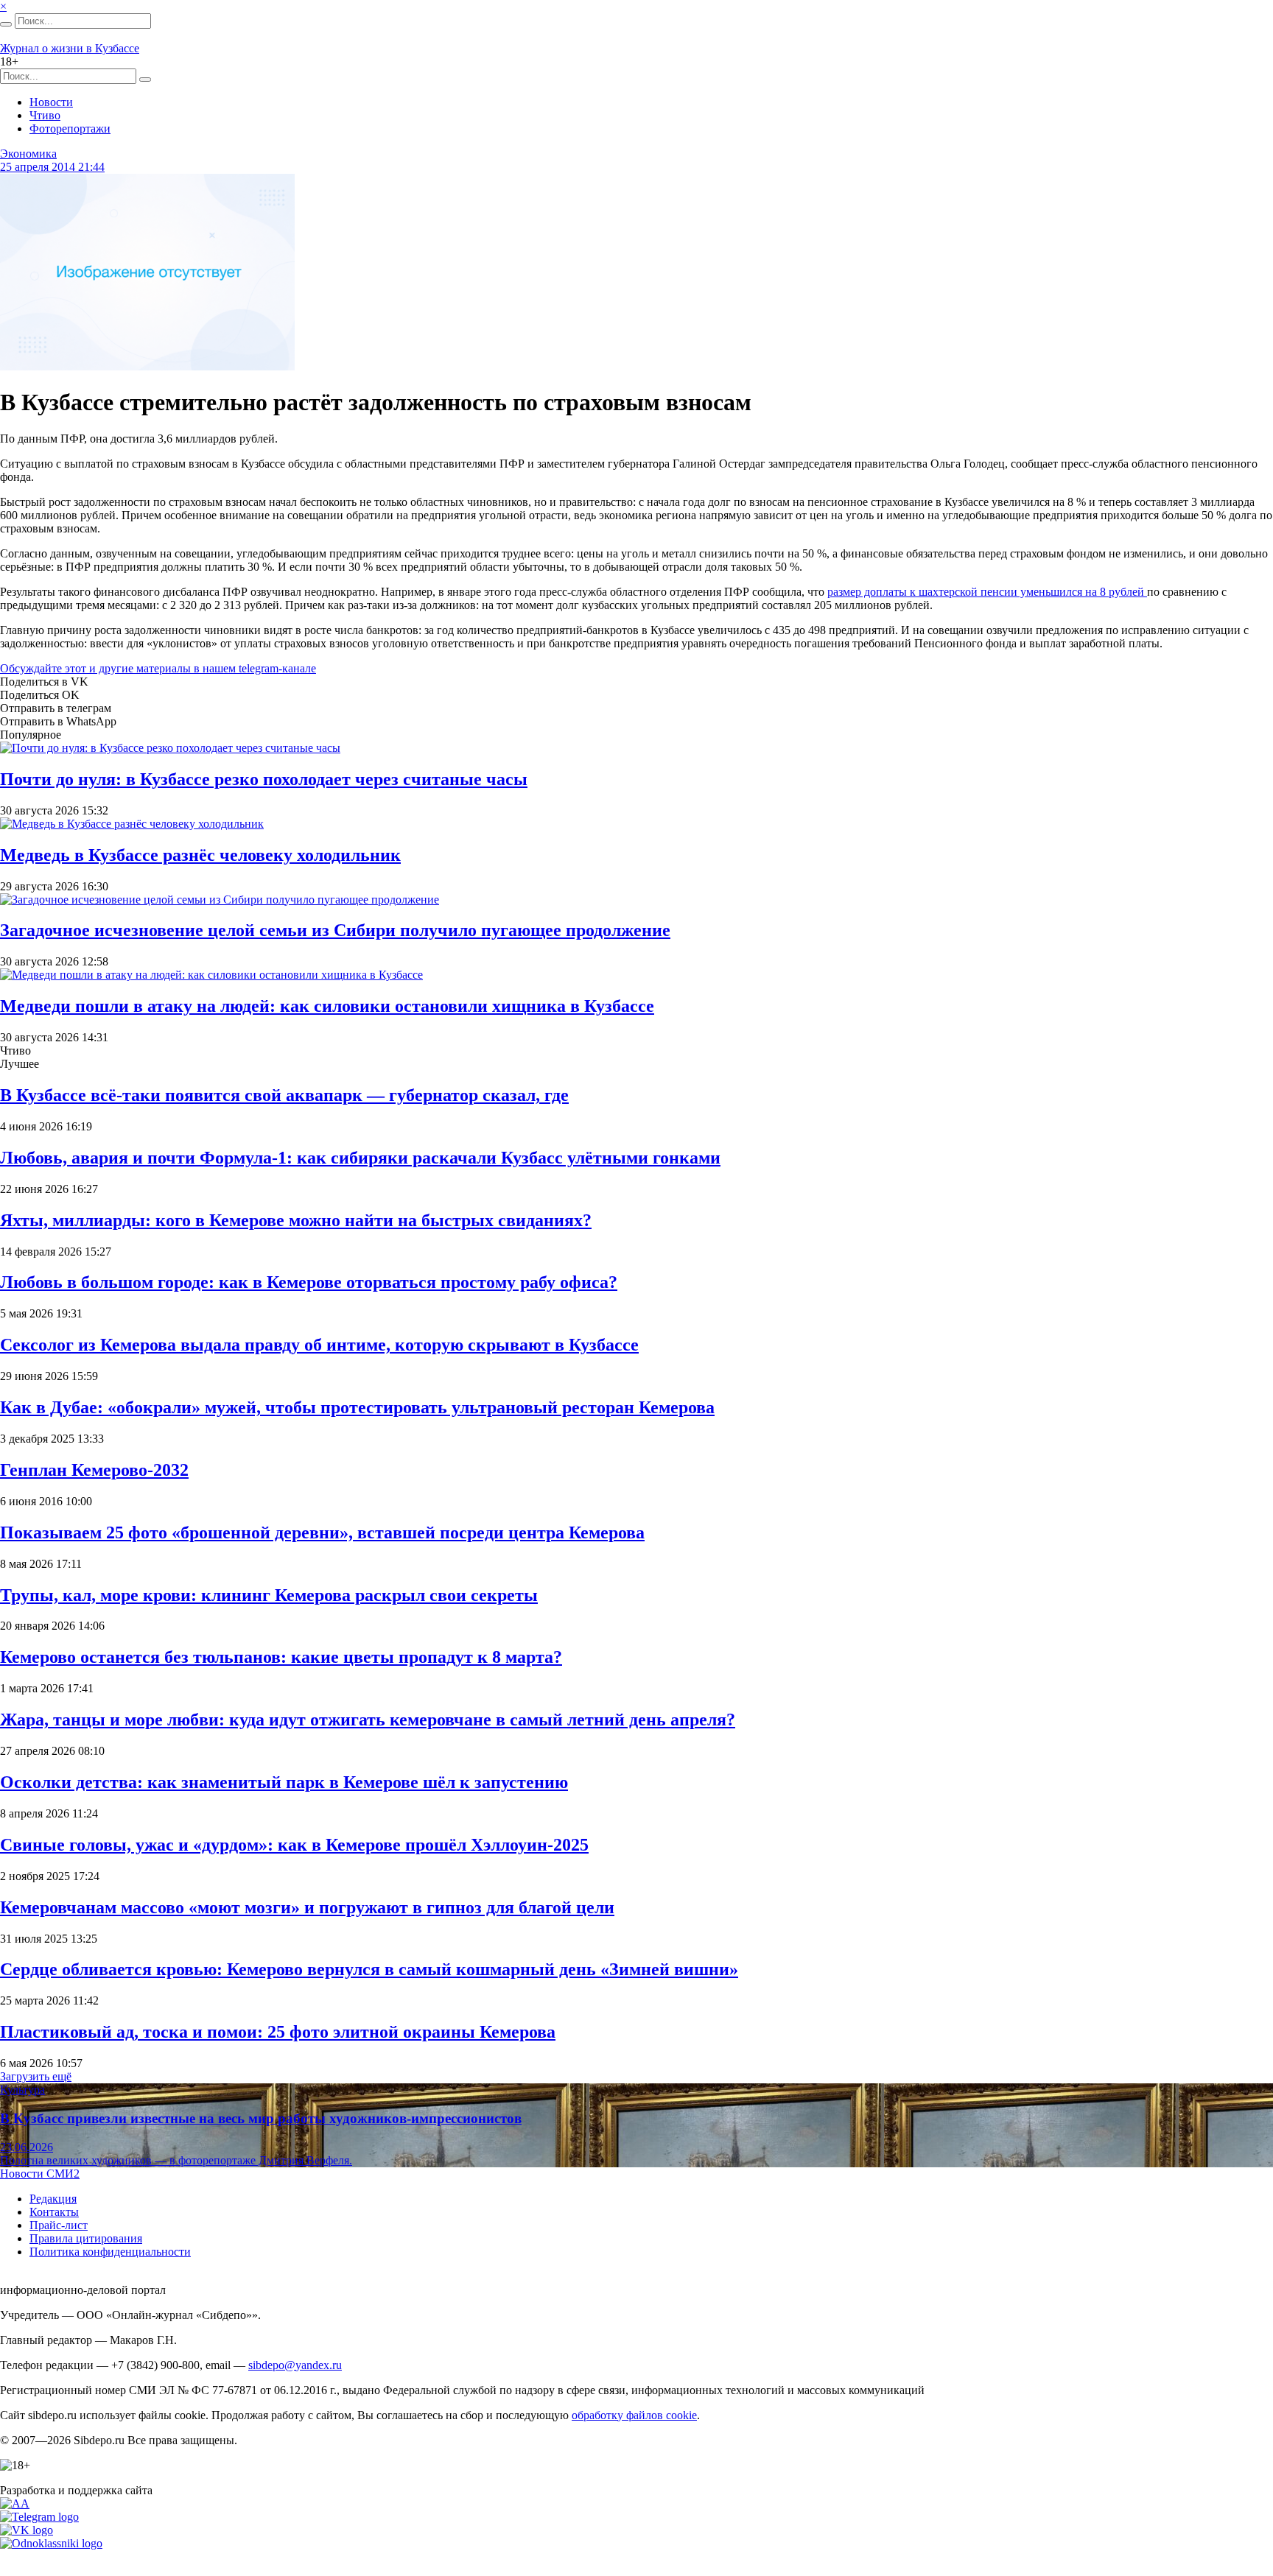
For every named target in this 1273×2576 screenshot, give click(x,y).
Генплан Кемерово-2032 (94, 1470)
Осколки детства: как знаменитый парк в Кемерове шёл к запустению (284, 1782)
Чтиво (45, 115)
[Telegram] (39, 2517)
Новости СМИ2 (40, 2174)
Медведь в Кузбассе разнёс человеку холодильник (200, 855)
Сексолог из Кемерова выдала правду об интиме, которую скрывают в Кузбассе (319, 1345)
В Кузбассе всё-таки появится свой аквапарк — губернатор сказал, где (284, 1095)
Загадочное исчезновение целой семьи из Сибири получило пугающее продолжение (335, 930)
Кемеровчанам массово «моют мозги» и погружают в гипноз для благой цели (307, 1907)
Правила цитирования (86, 2238)
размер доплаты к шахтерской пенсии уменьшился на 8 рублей (987, 592)
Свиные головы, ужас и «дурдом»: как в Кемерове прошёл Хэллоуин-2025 (294, 1845)
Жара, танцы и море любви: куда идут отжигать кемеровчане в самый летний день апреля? (368, 1720)
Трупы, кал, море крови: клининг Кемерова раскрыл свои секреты (269, 1595)
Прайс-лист (59, 2225)
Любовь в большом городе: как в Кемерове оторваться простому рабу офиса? (309, 1282)
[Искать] (6, 24)
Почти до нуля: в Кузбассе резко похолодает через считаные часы (264, 779)
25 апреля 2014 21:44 (52, 167)
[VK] (27, 2530)
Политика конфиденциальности (110, 2252)
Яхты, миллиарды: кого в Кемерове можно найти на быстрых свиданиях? (296, 1220)
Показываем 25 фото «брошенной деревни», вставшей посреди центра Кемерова (322, 1532)
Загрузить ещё (36, 2076)
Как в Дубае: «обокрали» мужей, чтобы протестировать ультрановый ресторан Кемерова (357, 1407)
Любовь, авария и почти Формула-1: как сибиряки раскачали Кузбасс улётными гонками (360, 1158)
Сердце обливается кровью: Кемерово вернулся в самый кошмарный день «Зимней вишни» (369, 1969)
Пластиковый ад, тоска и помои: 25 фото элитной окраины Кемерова (278, 2032)
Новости (51, 102)
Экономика (28, 154)
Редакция (53, 2199)
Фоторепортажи (70, 129)
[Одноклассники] (51, 2543)
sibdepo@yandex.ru (295, 2365)
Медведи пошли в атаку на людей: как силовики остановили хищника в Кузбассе (327, 1006)
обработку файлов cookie (634, 2415)
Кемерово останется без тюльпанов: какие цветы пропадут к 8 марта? (281, 1657)
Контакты (54, 2212)
